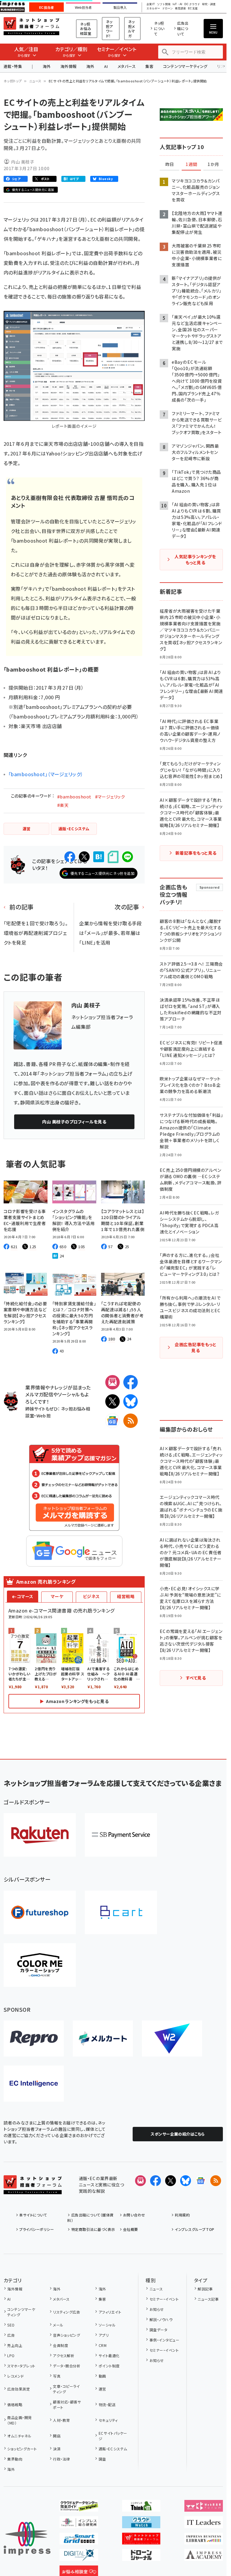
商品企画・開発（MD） (19, 2420)
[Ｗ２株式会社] (172, 2038)
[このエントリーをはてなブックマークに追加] (99, 857)
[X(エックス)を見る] (171, 2181)
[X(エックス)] (112, 1401)
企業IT (151, 4)
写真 (57, 2376)
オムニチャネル (19, 2436)
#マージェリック (110, 797)
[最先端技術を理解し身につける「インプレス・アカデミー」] (204, 2556)
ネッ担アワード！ (109, 29)
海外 (47, 66)
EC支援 (193, 9)
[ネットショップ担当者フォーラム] (33, 2189)
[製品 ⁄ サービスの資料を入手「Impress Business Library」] (204, 2540)
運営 (102, 2389)
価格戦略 (15, 2404)
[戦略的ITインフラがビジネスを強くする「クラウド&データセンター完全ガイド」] (79, 2507)
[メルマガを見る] (140, 2181)
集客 (149, 66)
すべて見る (196, 1678)
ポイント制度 (109, 2366)
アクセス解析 (64, 2355)
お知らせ (157, 2309)
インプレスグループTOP (194, 2229)
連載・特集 (13, 66)
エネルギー (153, 9)
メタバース (127, 66)
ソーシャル (107, 2325)
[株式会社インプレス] (27, 2539)
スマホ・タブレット (21, 2366)
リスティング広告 (66, 2312)
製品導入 (120, 8)
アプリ (104, 2335)
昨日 (170, 164)
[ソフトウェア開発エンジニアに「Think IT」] (141, 2507)
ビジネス (91, 1596)
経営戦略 (126, 1596)
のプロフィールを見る (74, 1122)
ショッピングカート (22, 2449)
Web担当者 (83, 8)
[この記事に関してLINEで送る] (128, 857)
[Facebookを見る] (156, 2181)
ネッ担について (159, 28)
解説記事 (205, 2289)
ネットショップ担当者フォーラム (31, 26)
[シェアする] (70, 857)
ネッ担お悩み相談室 (86, 29)
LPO (11, 2355)
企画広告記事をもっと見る (196, 1347)
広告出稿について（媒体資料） (90, 2218)
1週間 (191, 164)
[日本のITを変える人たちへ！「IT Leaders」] (204, 2523)
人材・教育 (61, 2420)
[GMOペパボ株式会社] (40, 1965)
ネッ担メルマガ (132, 29)
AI (106, 66)
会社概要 (131, 2229)
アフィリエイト (110, 2312)
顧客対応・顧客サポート (67, 2404)
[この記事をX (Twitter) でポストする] (84, 857)
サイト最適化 (109, 2355)
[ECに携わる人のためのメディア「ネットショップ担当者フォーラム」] (141, 2540)
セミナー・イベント (164, 2299)
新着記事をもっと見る (196, 853)
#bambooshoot (74, 797)
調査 (102, 2459)
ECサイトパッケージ (113, 2436)
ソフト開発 (164, 4)
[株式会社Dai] (121, 1912)
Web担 (44, 1415)
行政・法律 (61, 2459)
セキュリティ (108, 2420)
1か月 (213, 164)
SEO (11, 2325)
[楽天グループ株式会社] (40, 1835)
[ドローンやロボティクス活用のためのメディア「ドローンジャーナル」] (141, 2556)
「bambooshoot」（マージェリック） (46, 774)
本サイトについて (33, 2215)
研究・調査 (209, 4)
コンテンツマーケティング (185, 66)
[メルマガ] (112, 1382)
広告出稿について (183, 28)
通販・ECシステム (113, 2449)
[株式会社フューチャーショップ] (40, 1912)
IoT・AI (177, 4)
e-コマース (23, 1596)
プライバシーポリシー (37, 2229)
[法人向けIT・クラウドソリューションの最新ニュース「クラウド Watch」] (141, 2523)
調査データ (158, 2330)
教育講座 (180, 9)
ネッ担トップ (13, 81)
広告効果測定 (18, 2389)
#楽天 (63, 805)
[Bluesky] (186, 2181)
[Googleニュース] (112, 1421)
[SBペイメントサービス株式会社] (121, 1835)
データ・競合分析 (67, 2366)
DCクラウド (192, 4)
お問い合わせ (134, 2215)
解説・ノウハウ (161, 2319)
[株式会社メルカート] (103, 2038)
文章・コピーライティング (66, 2389)
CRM (103, 2345)
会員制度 (60, 2345)
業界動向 (15, 2459)
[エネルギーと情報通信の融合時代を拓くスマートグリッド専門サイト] (79, 2540)
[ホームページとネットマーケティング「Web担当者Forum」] (204, 2507)
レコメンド (15, 2376)
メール (58, 2325)
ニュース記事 (208, 2299)
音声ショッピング (66, 2335)
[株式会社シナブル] (34, 2084)
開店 (57, 2436)
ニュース (35, 81)
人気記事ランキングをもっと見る (195, 559)
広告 (11, 2335)
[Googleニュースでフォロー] (201, 2181)
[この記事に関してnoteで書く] (113, 857)
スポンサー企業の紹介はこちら (178, 2134)
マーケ (57, 1596)
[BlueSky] (131, 1401)
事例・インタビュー (164, 2340)
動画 (102, 2376)
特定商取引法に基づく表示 (93, 2229)
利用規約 (182, 2215)
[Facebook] (131, 1382)
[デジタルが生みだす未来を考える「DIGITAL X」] (79, 2556)
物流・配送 (107, 2404)
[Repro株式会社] (34, 2038)
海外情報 (69, 66)
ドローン (168, 9)
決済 (57, 2449)
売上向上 (15, 2345)
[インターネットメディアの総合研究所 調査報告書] (79, 2523)
